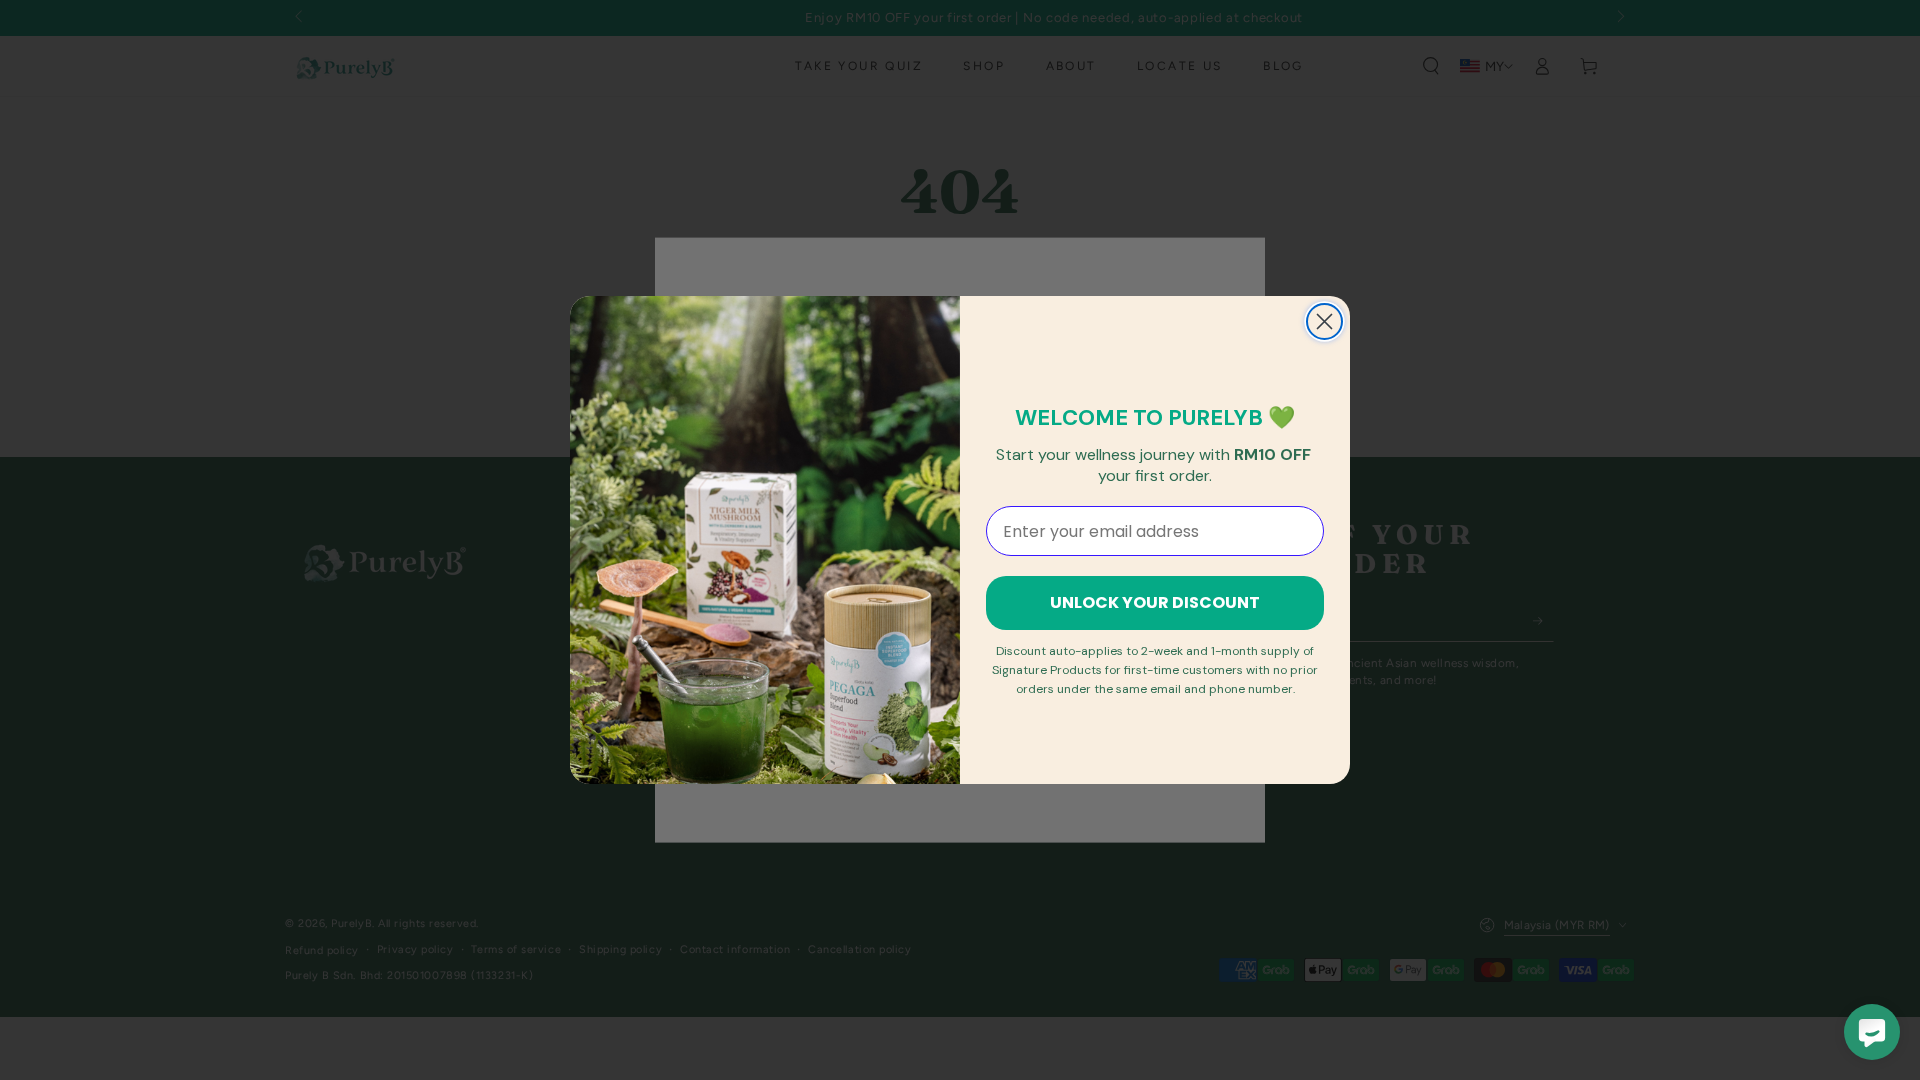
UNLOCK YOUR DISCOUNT (1155, 602)
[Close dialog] (1324, 321)
